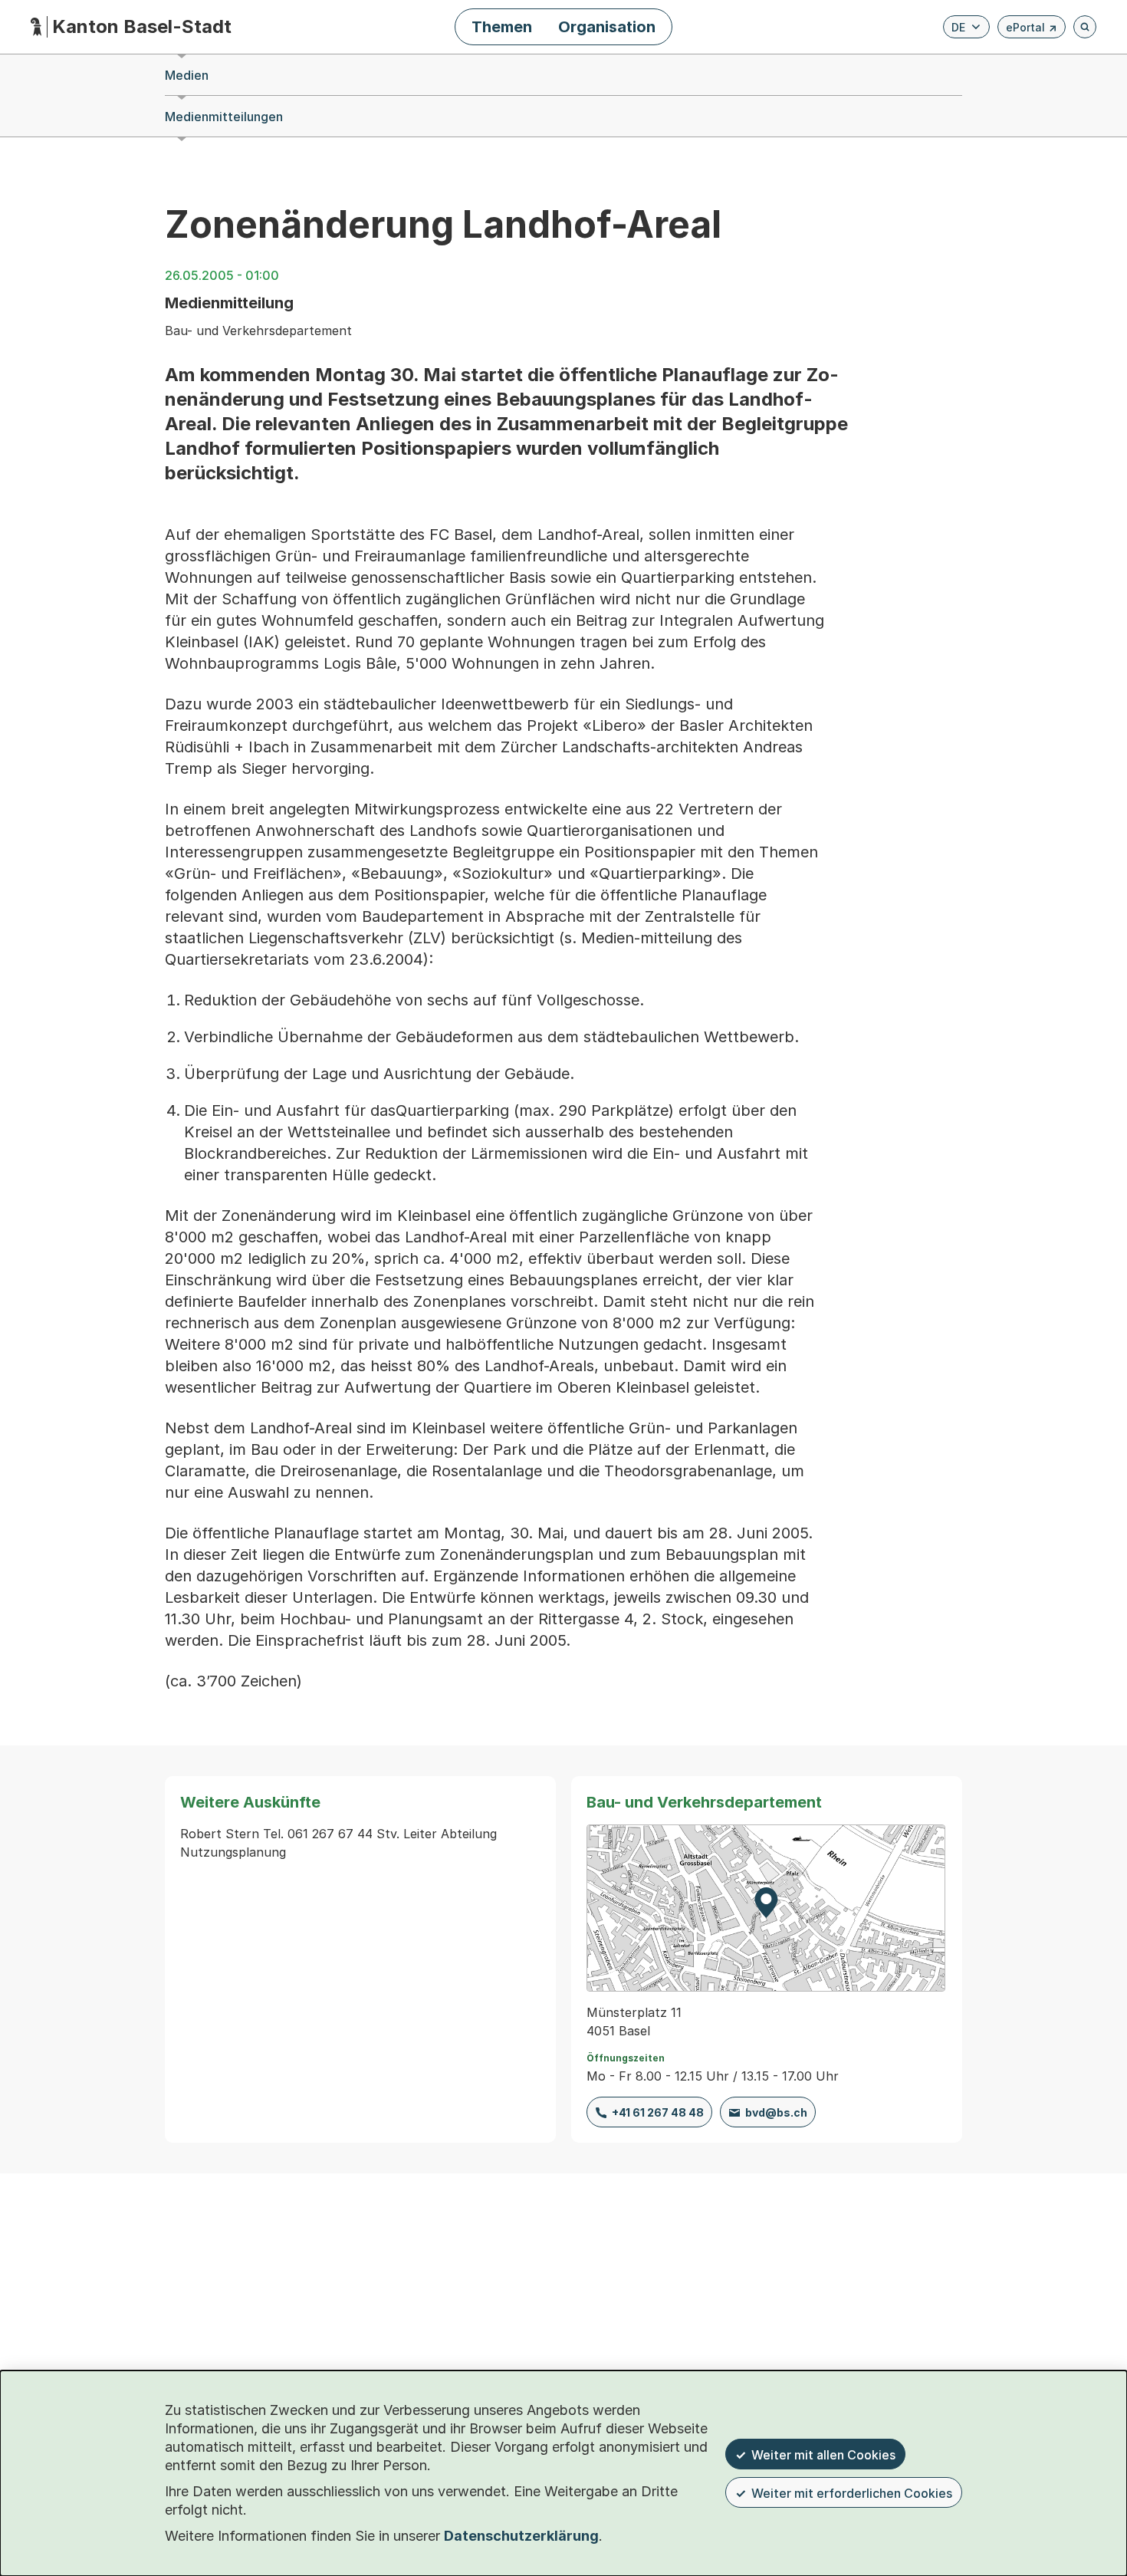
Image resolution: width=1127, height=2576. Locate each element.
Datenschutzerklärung (521, 2536)
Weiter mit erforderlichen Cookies (852, 2493)
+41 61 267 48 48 (658, 2112)
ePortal (1032, 30)
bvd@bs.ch (776, 2112)
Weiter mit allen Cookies (823, 2455)
